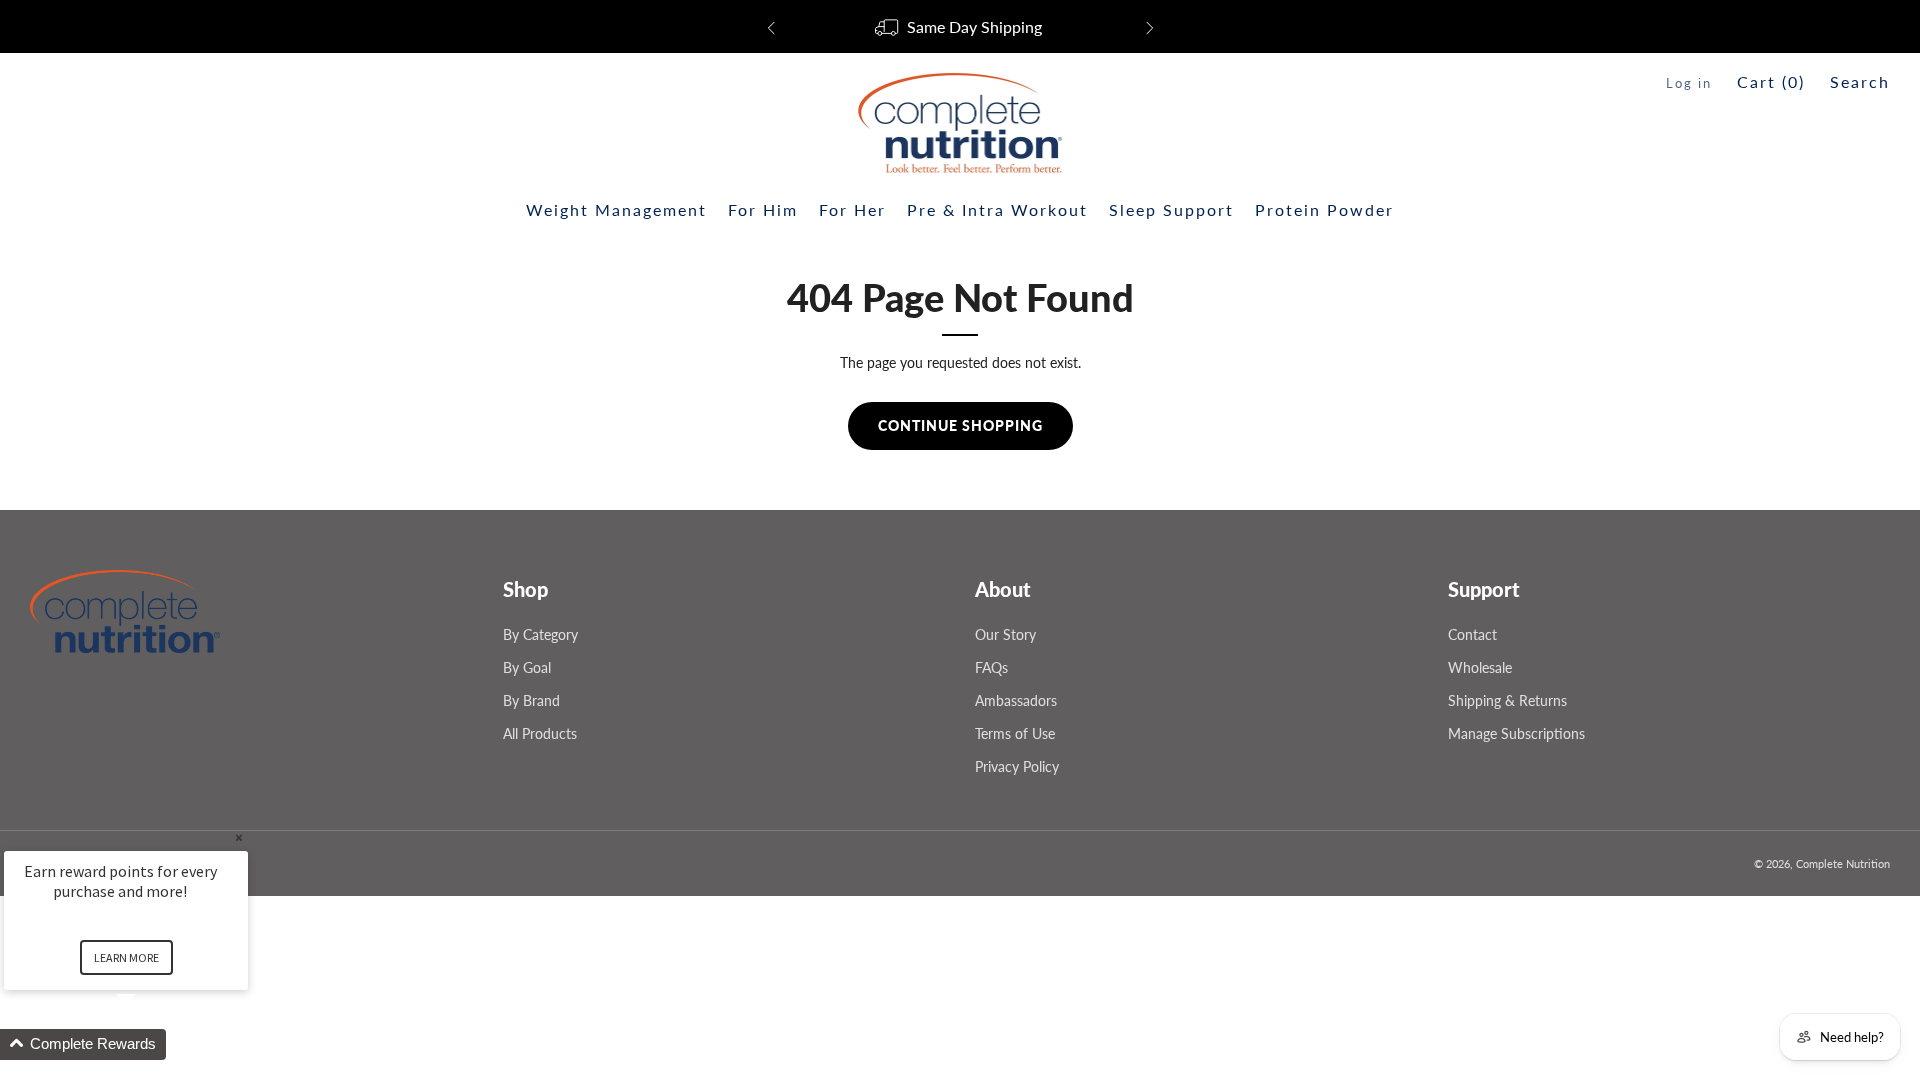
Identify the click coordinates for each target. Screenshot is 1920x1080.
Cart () (1771, 81)
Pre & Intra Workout (997, 209)
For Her (852, 209)
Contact (1472, 634)
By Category (540, 634)
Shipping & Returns (1507, 700)
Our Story (1005, 634)
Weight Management (616, 209)
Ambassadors (1016, 700)
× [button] (239, 837)
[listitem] (960, 28)
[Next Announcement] (1150, 28)
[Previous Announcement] (771, 28)
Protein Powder (1324, 209)
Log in (1689, 83)
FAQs (991, 667)
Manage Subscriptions (1516, 733)
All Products (540, 733)
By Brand (531, 700)
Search (1860, 81)
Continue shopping (960, 425)
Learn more (126, 957)
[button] (150, 1044)
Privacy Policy (1017, 766)
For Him (763, 209)
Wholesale (1480, 667)
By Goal (527, 667)
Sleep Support (1171, 209)
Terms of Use (1015, 733)
